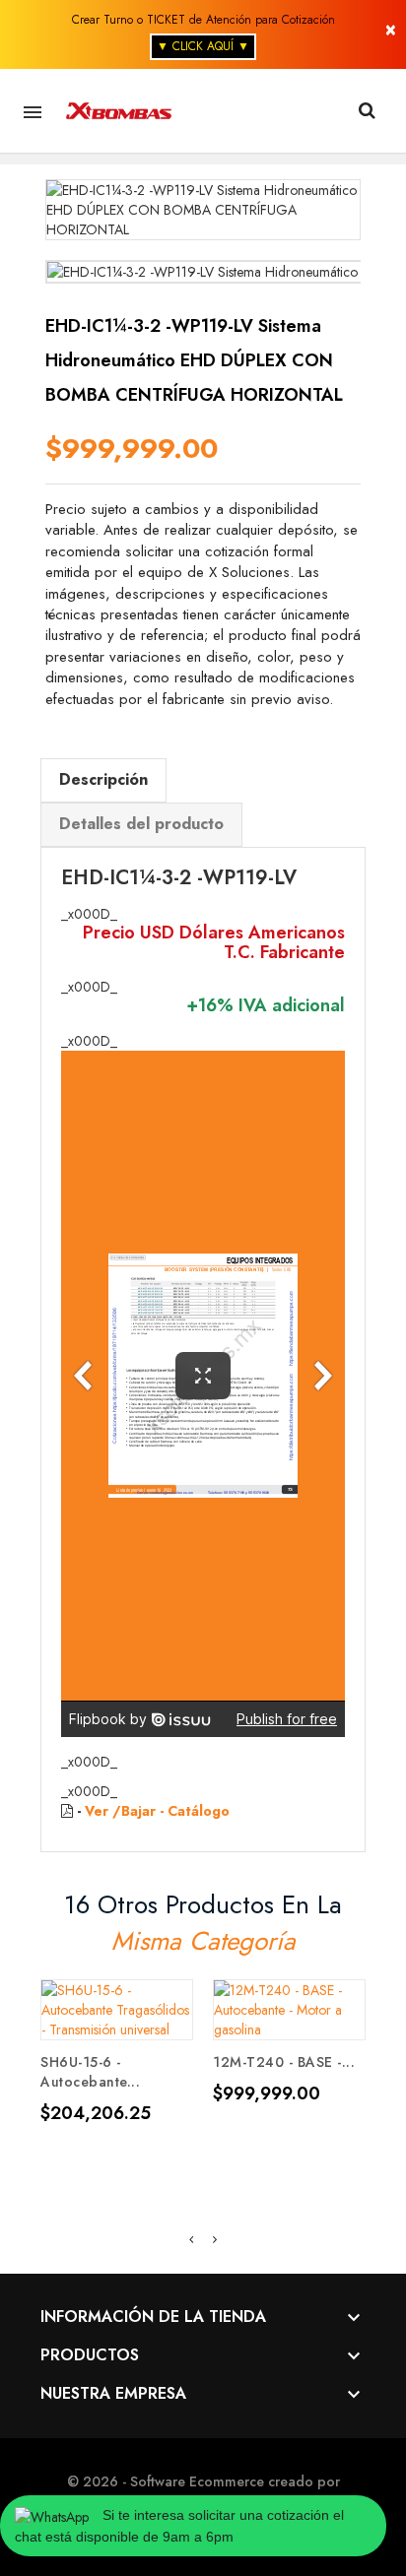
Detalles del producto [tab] (141, 824)
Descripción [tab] (103, 779)
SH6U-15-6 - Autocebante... (90, 2072)
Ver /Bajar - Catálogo (157, 1811)
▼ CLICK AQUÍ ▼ (203, 46)
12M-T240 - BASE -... (284, 2062)
